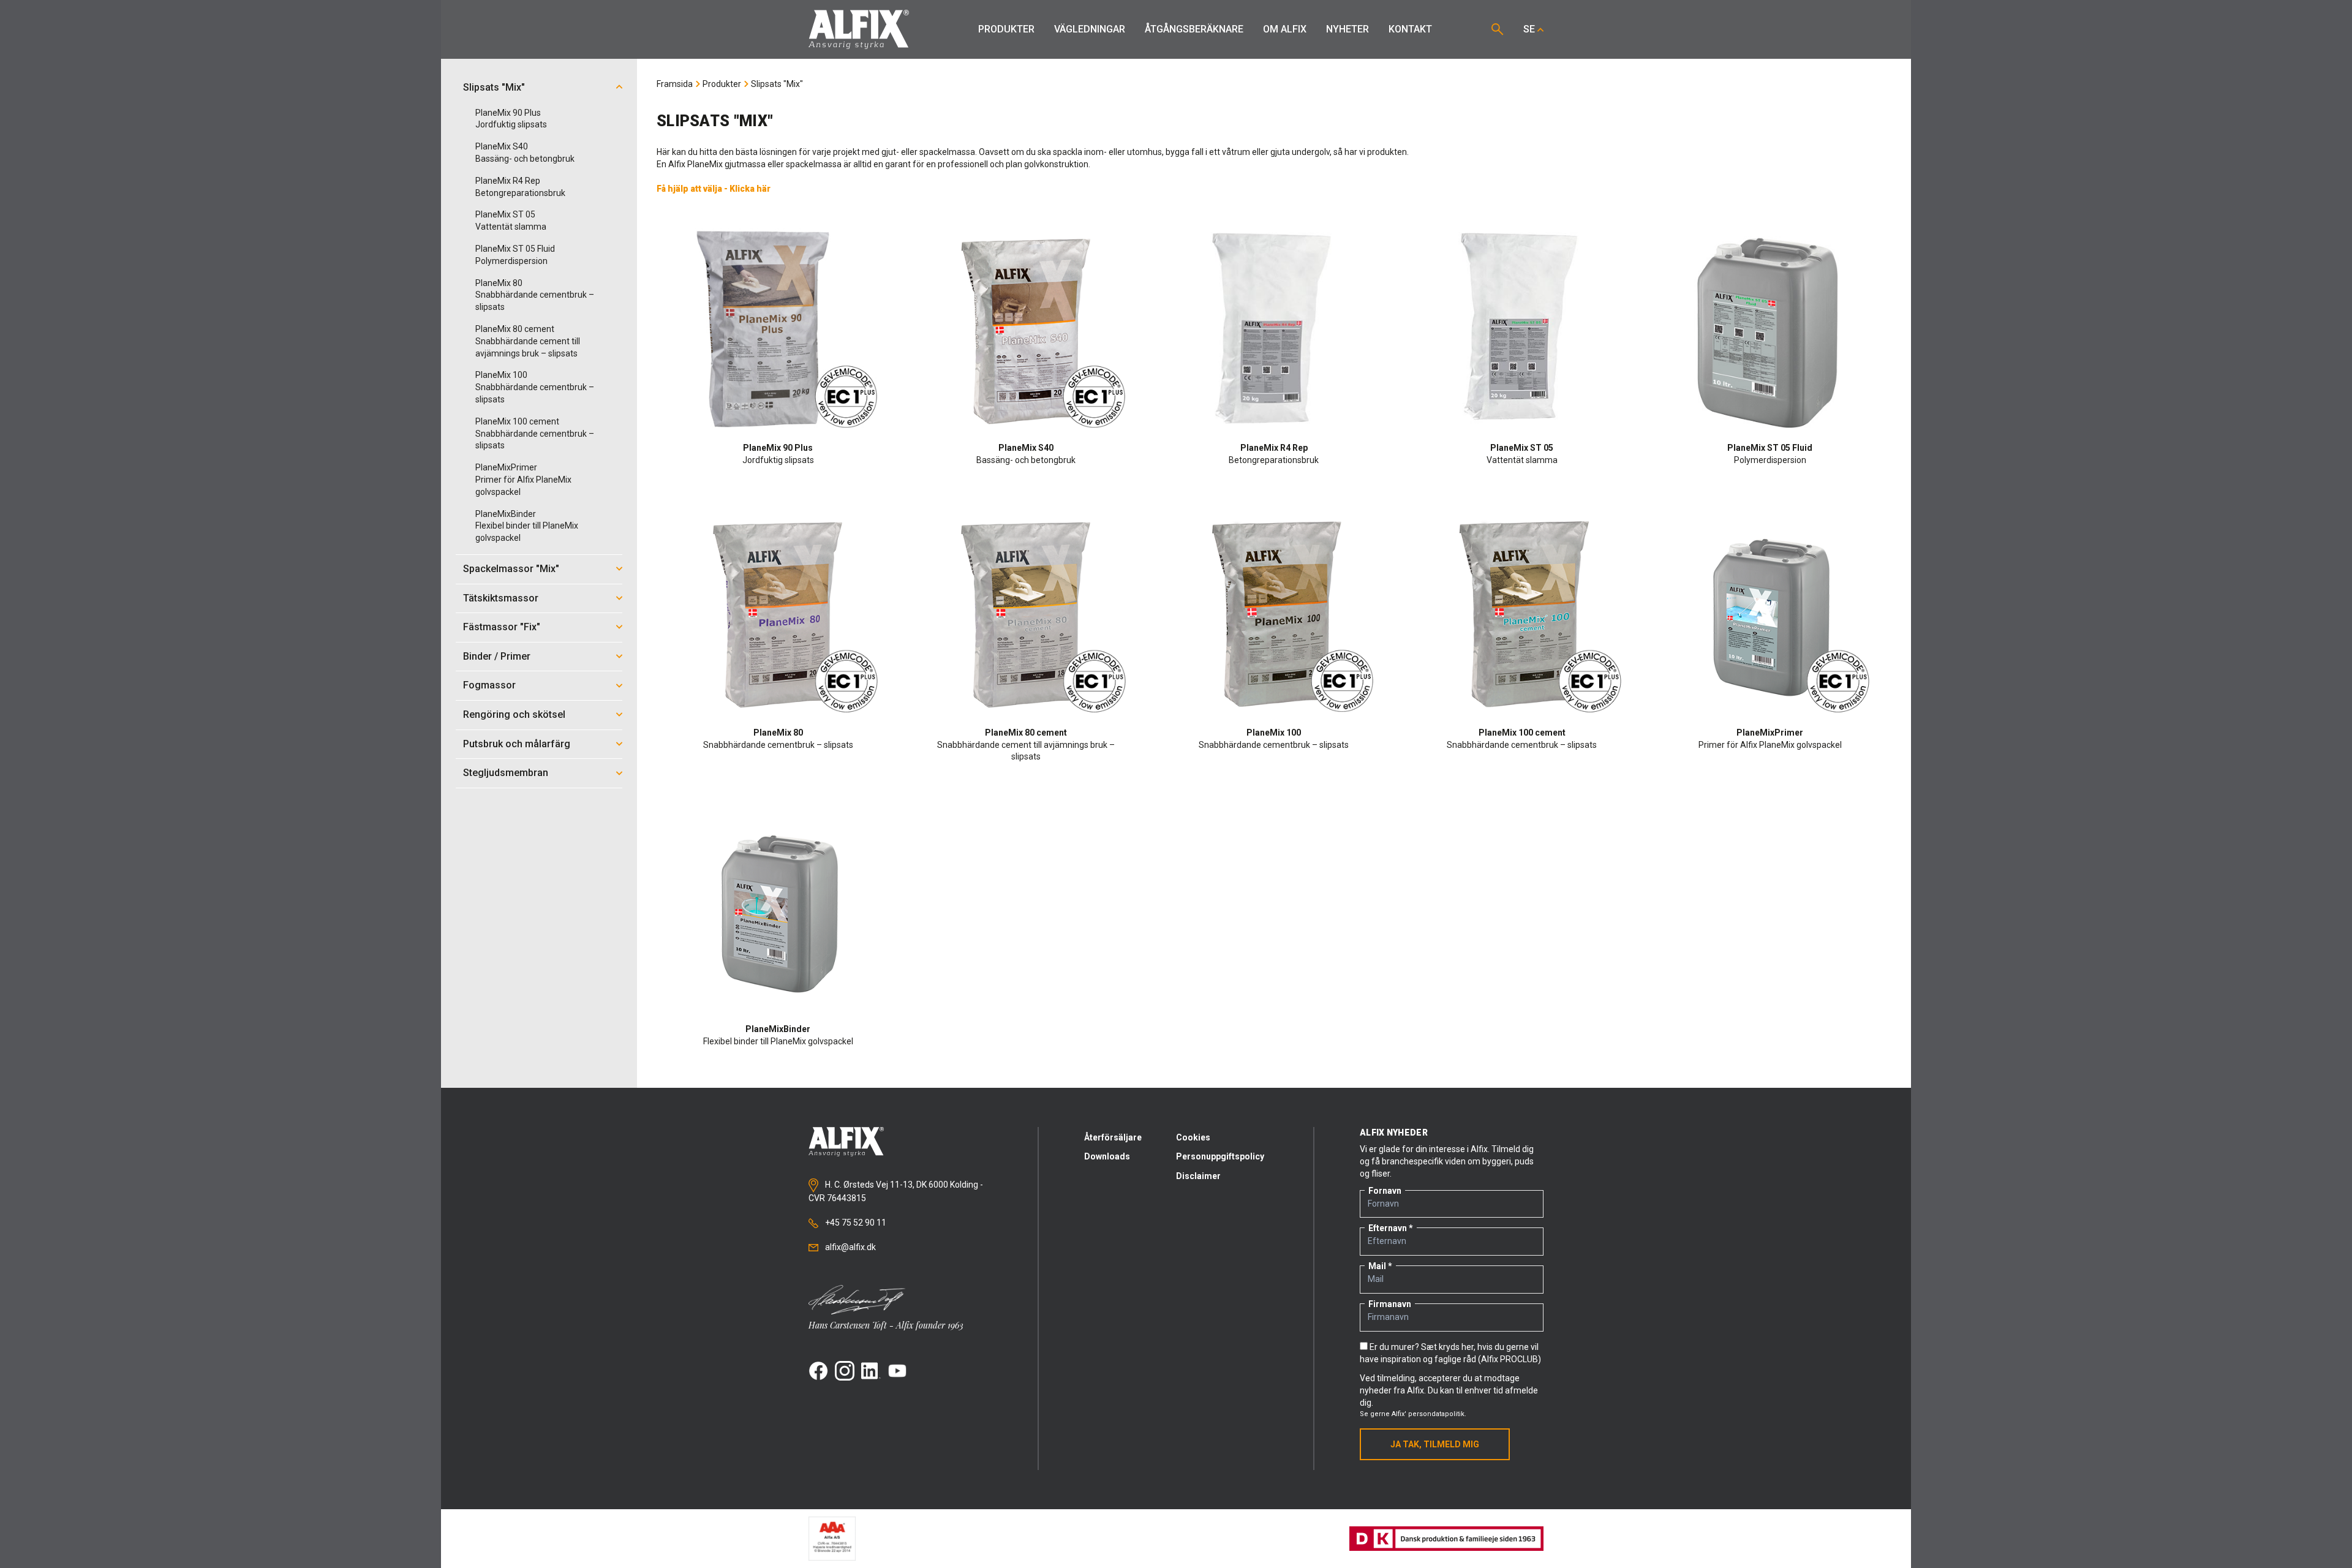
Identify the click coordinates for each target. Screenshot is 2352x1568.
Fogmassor (489, 685)
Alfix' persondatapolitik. (1429, 1414)
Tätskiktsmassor (501, 598)
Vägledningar (1090, 29)
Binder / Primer (497, 656)
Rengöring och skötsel (514, 714)
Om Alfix (1285, 29)
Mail (1377, 1266)
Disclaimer (1198, 1176)
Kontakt (1410, 29)
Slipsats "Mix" (494, 87)
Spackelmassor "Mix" (511, 569)
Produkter (1006, 29)
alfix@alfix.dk (850, 1247)
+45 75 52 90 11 (855, 1223)
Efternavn (1388, 1228)
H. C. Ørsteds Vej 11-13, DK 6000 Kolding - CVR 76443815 (896, 1191)
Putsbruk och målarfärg (517, 744)
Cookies (1193, 1137)
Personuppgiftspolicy (1220, 1156)
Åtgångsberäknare (1194, 29)
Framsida (675, 84)
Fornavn (1385, 1191)
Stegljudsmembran (506, 773)
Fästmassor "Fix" (502, 627)
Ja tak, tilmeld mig (1435, 1444)
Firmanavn (1390, 1304)
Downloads (1107, 1156)
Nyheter (1347, 29)
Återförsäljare (1113, 1137)
